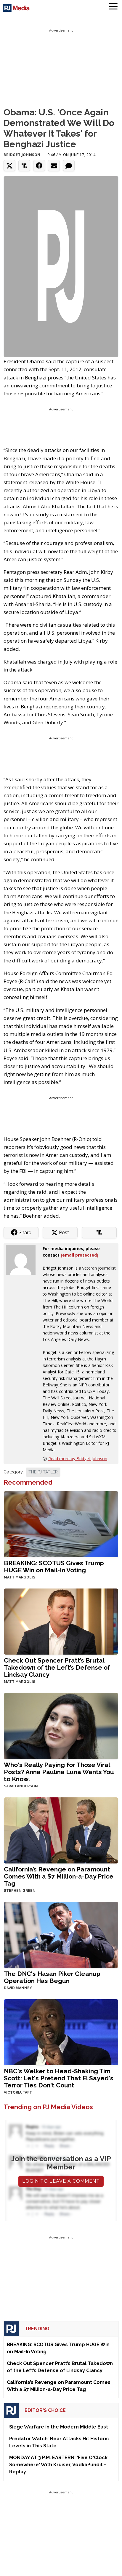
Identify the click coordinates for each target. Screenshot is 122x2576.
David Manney (18, 1988)
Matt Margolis (20, 1577)
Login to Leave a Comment (61, 2181)
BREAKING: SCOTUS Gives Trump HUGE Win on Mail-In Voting (54, 1567)
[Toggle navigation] (113, 7)
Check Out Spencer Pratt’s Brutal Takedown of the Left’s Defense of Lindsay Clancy (57, 1667)
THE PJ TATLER (43, 1472)
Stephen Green (20, 1891)
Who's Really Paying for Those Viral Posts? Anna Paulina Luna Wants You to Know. (59, 1772)
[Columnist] (23, 1259)
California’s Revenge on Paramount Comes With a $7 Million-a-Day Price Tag (59, 1876)
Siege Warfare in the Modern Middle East (59, 2427)
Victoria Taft (18, 2092)
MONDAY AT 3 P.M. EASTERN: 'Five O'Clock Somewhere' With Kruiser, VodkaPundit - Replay (58, 2465)
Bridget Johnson (22, 155)
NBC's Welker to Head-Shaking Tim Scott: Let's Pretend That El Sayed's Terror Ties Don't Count (59, 2078)
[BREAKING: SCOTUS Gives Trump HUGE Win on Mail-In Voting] (61, 1524)
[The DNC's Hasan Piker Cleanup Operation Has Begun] (61, 1934)
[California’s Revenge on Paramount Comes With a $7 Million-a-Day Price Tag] (61, 1830)
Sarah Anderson (21, 1786)
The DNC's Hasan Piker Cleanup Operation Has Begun (52, 1977)
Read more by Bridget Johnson (78, 1459)
